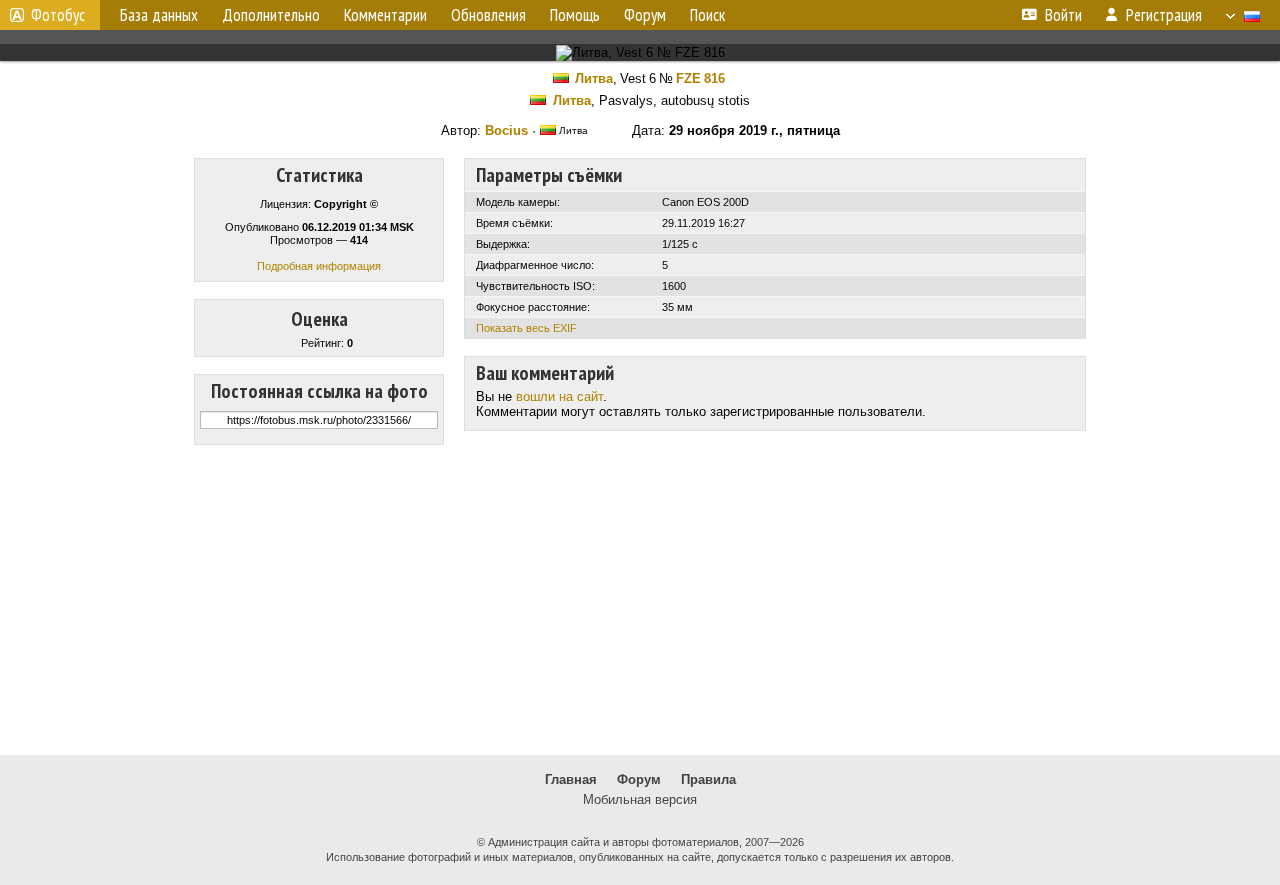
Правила (708, 779)
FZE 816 (700, 78)
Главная (571, 779)
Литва (594, 78)
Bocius (506, 130)
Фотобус (58, 15)
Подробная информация (319, 266)
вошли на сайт (559, 396)
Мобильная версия (640, 799)
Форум (639, 779)
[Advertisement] (640, 600)
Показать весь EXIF (526, 328)
